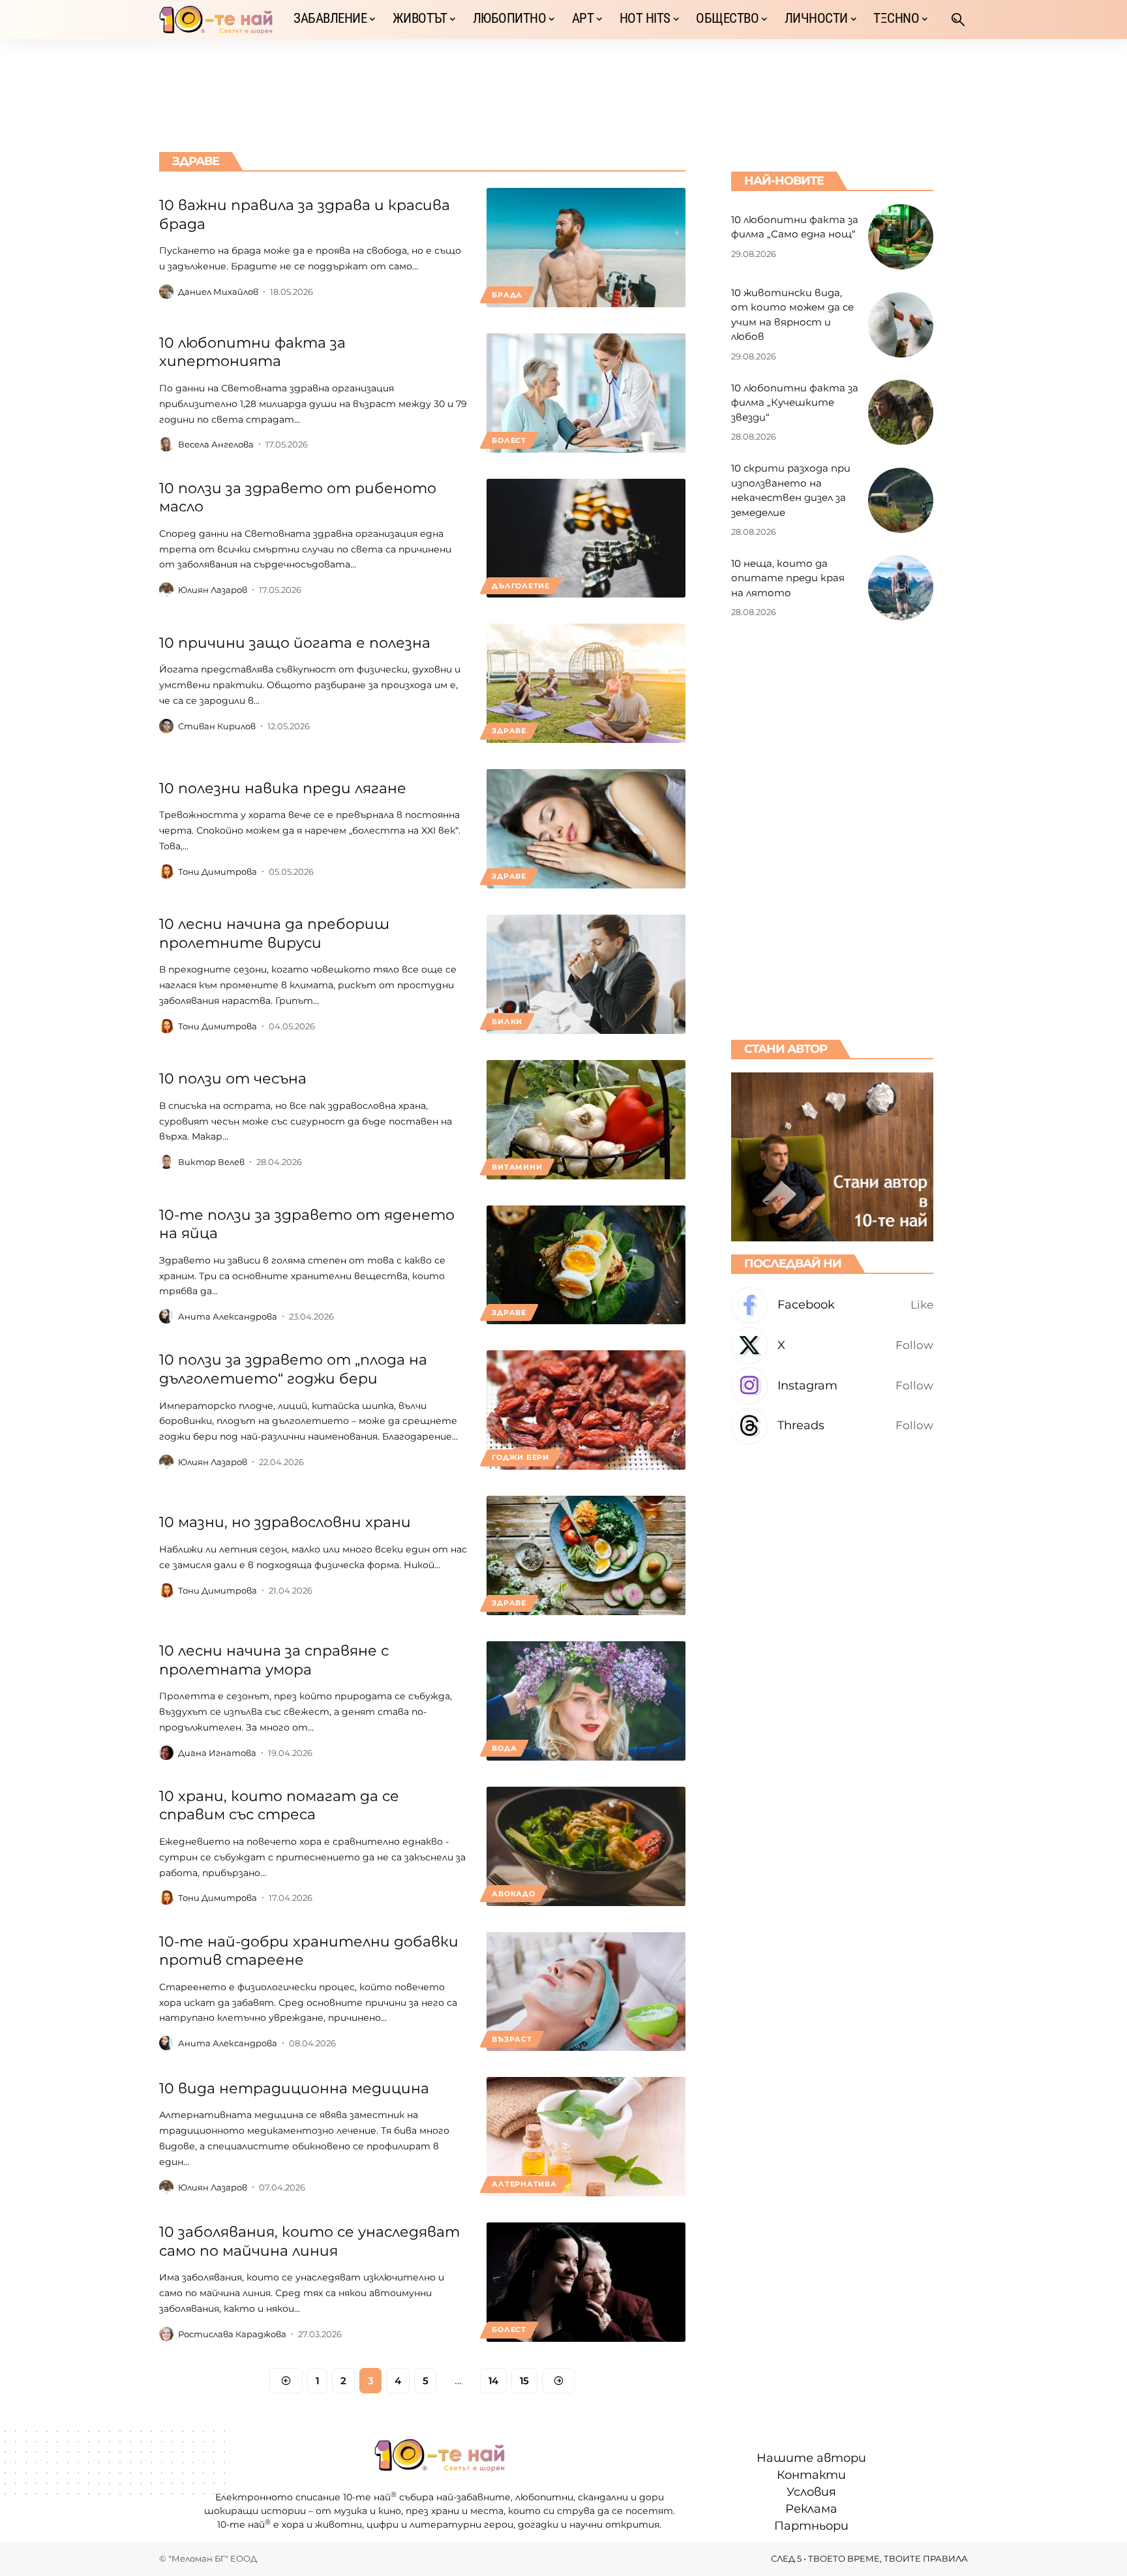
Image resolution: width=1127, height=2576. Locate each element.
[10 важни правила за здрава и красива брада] (586, 248)
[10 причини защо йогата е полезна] (586, 683)
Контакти (811, 2475)
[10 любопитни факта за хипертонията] (586, 393)
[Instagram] (832, 1386)
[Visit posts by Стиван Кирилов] (166, 726)
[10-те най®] (216, 20)
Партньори (811, 2526)
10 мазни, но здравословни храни (285, 1522)
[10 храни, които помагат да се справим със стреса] (586, 1846)
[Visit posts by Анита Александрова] (166, 1316)
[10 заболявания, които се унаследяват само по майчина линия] (586, 2282)
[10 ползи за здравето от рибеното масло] (586, 538)
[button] (958, 20)
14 (493, 2381)
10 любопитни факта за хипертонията (252, 352)
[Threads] (832, 1426)
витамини (517, 1167)
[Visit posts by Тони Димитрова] (166, 871)
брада (507, 295)
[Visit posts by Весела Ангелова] (166, 444)
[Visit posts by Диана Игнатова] (166, 1753)
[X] (832, 1345)
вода (504, 1748)
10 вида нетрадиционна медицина (294, 2088)
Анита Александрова (228, 1316)
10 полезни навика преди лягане (283, 788)
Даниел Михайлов (218, 292)
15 (524, 2381)
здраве (509, 731)
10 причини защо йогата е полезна (295, 643)
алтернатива (524, 2184)
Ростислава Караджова (232, 2334)
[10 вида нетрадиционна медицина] (586, 2137)
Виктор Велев (211, 1162)
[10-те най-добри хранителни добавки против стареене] (586, 1992)
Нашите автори (811, 2458)
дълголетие (521, 586)
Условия (811, 2492)
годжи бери (520, 1457)
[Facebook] (832, 1306)
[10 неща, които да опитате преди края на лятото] (901, 588)
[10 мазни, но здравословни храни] (586, 1555)
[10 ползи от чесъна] (586, 1120)
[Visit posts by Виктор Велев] (166, 1162)
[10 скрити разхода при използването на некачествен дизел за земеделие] (901, 500)
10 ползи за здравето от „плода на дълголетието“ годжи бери (293, 1369)
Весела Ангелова (216, 444)
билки (507, 1022)
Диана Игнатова (217, 1753)
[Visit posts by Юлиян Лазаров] (166, 590)
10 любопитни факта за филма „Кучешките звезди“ (795, 402)
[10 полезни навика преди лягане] (586, 829)
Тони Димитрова (218, 871)
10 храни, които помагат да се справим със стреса (279, 1806)
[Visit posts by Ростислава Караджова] (166, 2334)
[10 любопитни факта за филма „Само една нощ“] (901, 237)
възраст (512, 2039)
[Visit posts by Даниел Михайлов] (166, 292)
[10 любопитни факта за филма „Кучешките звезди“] (901, 412)
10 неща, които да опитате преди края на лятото (788, 578)
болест (509, 440)
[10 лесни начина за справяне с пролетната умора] (586, 1701)
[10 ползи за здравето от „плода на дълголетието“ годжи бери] (586, 1410)
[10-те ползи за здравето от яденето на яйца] (586, 1265)
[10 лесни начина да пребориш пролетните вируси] (586, 974)
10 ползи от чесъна (233, 1079)
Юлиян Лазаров (213, 590)
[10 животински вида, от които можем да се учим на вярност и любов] (901, 325)
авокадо (513, 1894)
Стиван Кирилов (217, 726)
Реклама (811, 2509)
